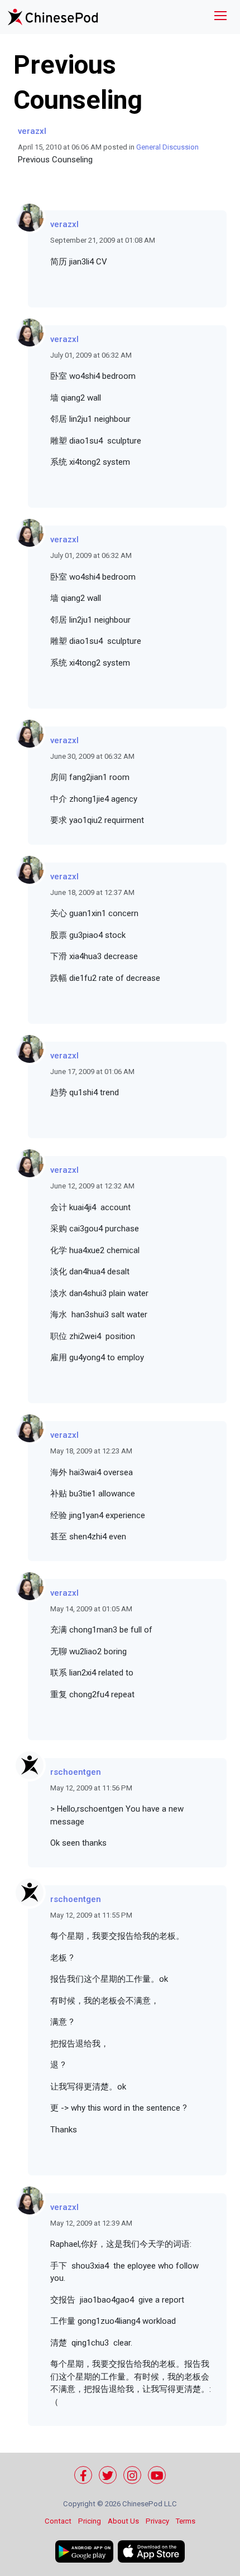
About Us (123, 2521)
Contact (58, 2521)
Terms (186, 2521)
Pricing (90, 2521)
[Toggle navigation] (220, 17)
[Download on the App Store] (151, 2551)
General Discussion (167, 147)
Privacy (157, 2521)
